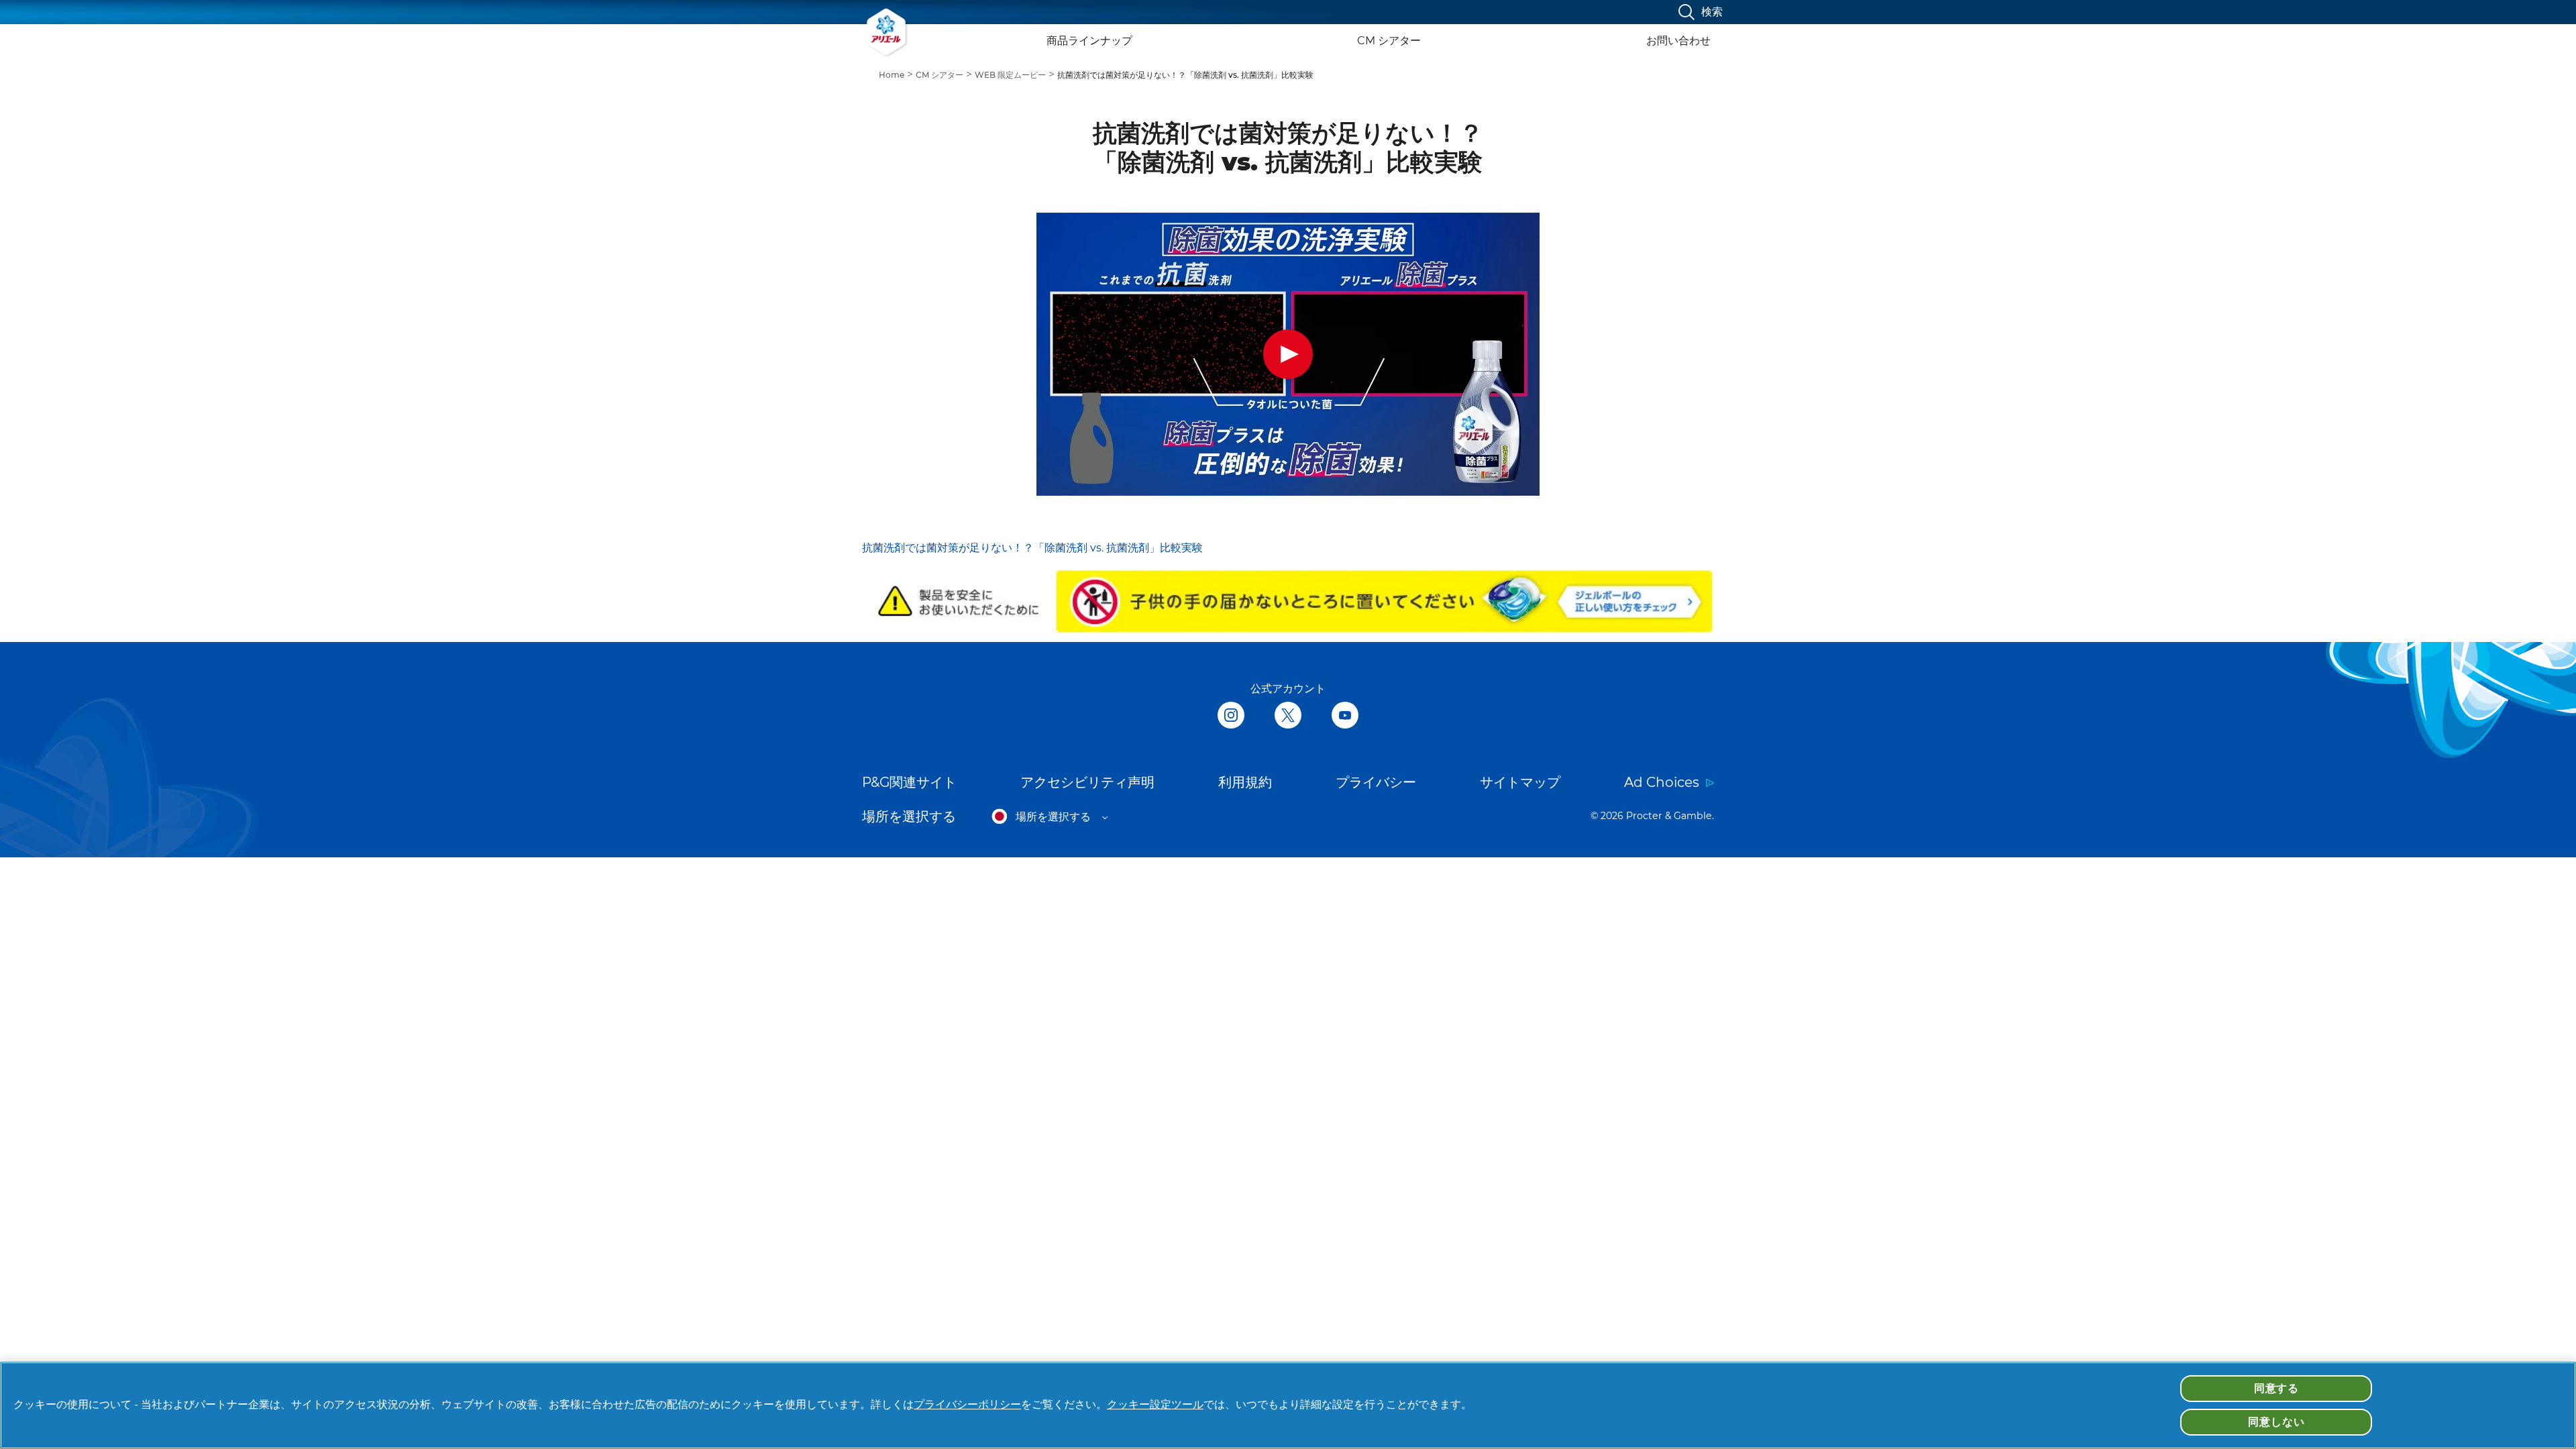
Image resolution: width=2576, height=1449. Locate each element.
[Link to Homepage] (887, 32)
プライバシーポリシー (967, 1404)
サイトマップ (1520, 782)
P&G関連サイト (909, 782)
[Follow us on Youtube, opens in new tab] (1345, 716)
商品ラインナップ (1089, 41)
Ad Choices (1662, 782)
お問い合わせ (1678, 41)
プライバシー (1376, 782)
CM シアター (1389, 41)
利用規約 (1245, 782)
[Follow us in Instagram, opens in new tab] (1231, 716)
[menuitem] (897, 74)
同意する (2276, 1388)
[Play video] (1288, 354)
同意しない (2276, 1422)
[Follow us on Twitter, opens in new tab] (1288, 716)
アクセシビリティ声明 (1087, 782)
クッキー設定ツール (1155, 1404)
